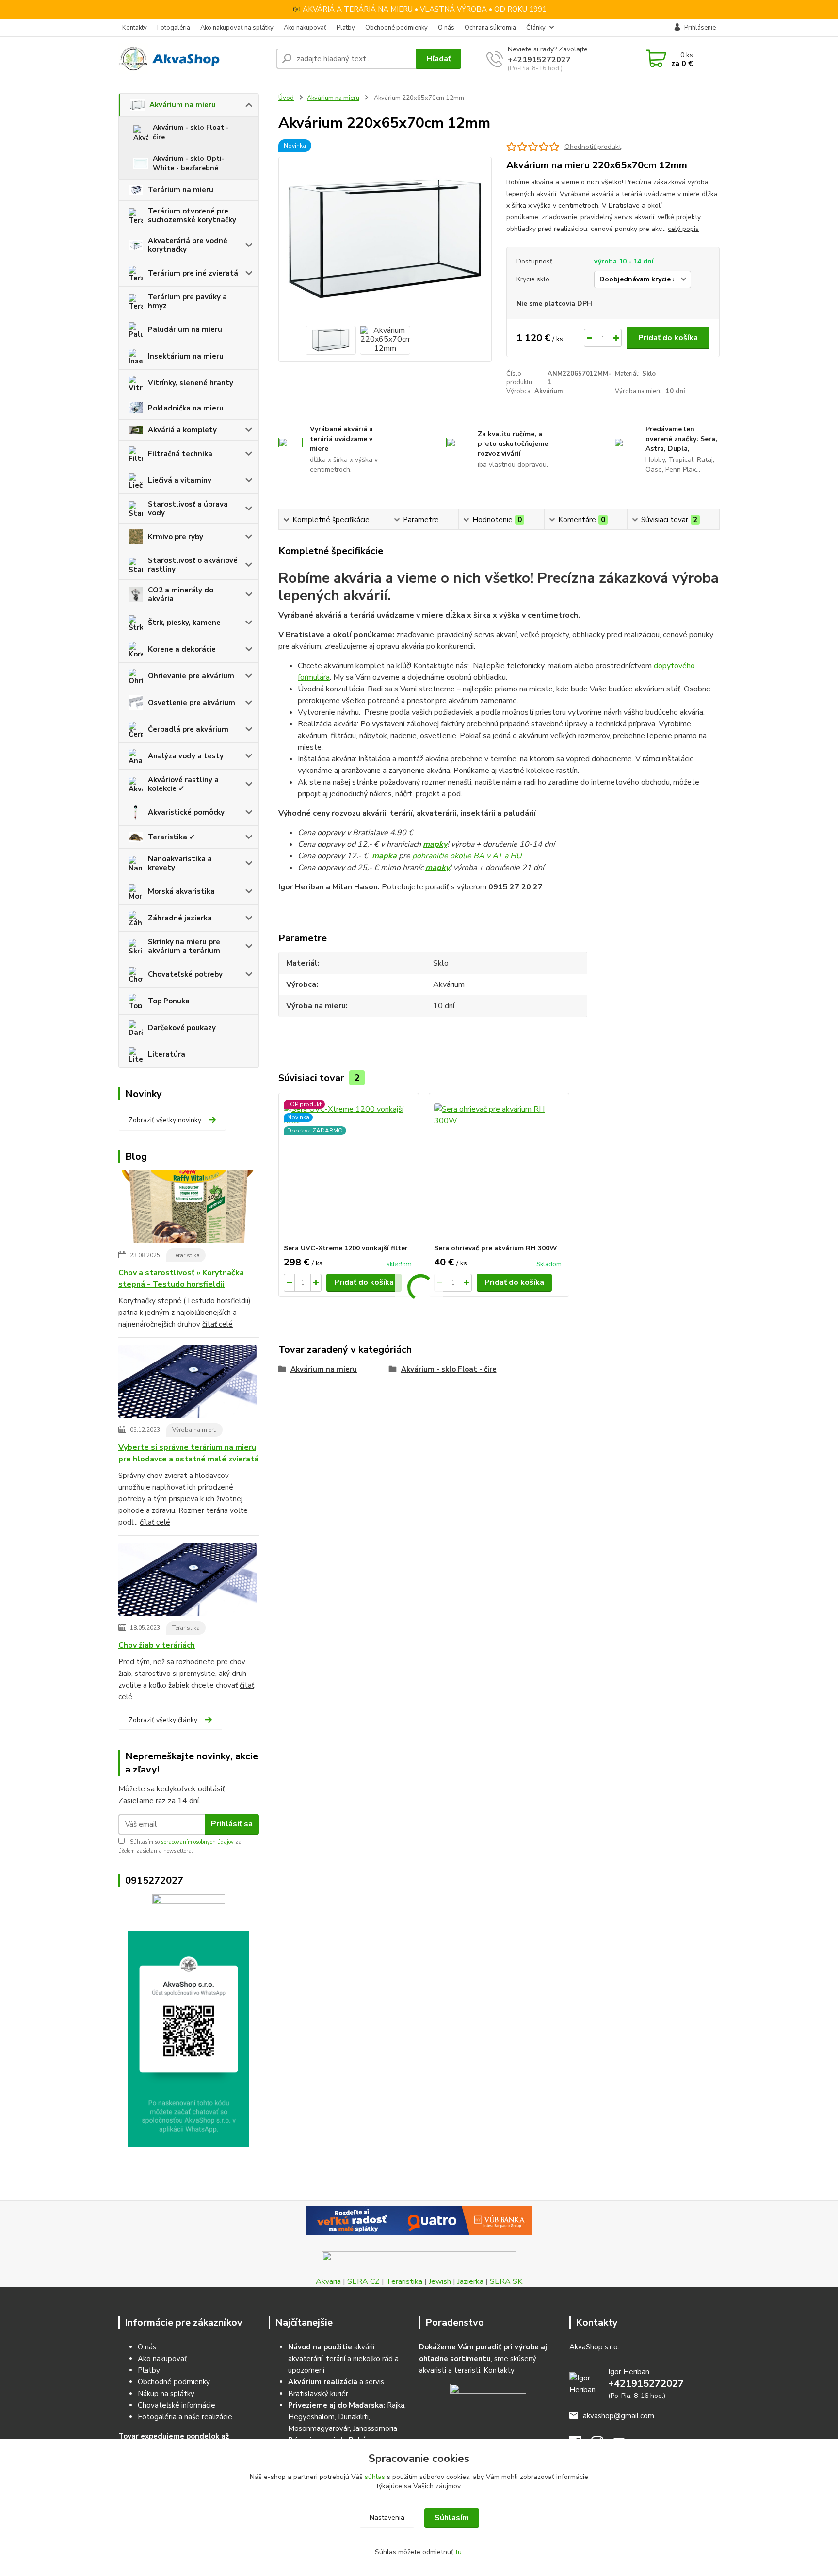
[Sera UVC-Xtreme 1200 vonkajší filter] (349, 1168)
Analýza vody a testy (186, 756)
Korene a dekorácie (182, 649)
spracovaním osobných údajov (197, 1842)
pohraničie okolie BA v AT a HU (467, 856)
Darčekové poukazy (182, 1028)
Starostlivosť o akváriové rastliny (193, 565)
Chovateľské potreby (185, 974)
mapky (435, 844)
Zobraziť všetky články (163, 1720)
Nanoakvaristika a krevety (180, 863)
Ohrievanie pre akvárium (191, 676)
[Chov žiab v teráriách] (187, 1581)
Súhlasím (452, 2518)
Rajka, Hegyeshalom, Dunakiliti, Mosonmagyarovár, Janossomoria (347, 2417)
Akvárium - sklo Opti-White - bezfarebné (189, 163)
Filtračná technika (180, 454)
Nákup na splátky (166, 2394)
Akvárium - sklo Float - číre (191, 132)
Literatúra (167, 1054)
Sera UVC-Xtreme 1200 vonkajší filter (346, 1248)
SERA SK (506, 2281)
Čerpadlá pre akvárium (188, 729)
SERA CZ (363, 2281)
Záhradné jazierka (180, 918)
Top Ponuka (169, 1001)
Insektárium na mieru (186, 356)
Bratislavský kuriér (318, 2394)
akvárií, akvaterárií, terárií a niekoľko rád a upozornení (343, 2359)
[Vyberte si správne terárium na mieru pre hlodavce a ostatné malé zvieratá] (187, 1383)
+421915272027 (539, 60)
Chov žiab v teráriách (157, 1645)
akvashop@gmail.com (619, 2416)
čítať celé (218, 1324)
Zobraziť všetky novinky (165, 1120)
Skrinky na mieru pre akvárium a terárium (184, 946)
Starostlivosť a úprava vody (188, 509)
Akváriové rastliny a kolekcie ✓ (183, 784)
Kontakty (135, 28)
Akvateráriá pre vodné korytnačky (188, 245)
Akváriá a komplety (182, 430)
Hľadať (439, 59)
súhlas (375, 2477)
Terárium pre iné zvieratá (193, 273)
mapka (384, 856)
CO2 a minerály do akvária (181, 594)
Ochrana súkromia (490, 28)
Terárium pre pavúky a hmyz (187, 301)
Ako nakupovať (305, 28)
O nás (446, 28)
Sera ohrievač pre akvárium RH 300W (496, 1248)
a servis (336, 2382)
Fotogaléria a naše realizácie (185, 2417)
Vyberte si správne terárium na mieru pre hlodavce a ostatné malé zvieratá (188, 1453)
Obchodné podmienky (396, 28)
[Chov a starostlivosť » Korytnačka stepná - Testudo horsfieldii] (187, 1208)
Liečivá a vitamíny (180, 480)
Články (536, 28)
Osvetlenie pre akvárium (192, 703)
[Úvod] (193, 59)
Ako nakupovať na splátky (237, 28)
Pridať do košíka (668, 338)
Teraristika (186, 1255)
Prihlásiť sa (232, 1824)
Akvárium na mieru (183, 105)
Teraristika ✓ (172, 837)
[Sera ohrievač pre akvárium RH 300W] (499, 1168)
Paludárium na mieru (185, 329)
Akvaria (328, 2281)
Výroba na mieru (194, 1430)
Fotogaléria (174, 28)
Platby (346, 28)
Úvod (286, 98)
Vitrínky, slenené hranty (191, 383)
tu (459, 2552)
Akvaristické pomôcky (186, 812)
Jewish (440, 2281)
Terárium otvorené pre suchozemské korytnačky (192, 215)
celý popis (683, 229)
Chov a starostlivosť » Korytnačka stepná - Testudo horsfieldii (181, 1279)
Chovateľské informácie (177, 2405)
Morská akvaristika (181, 891)
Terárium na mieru (181, 190)
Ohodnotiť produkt (593, 147)
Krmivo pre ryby (176, 537)
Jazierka (470, 2281)
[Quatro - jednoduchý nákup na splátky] (419, 2220)
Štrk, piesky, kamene (184, 623)
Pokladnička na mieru (186, 408)
